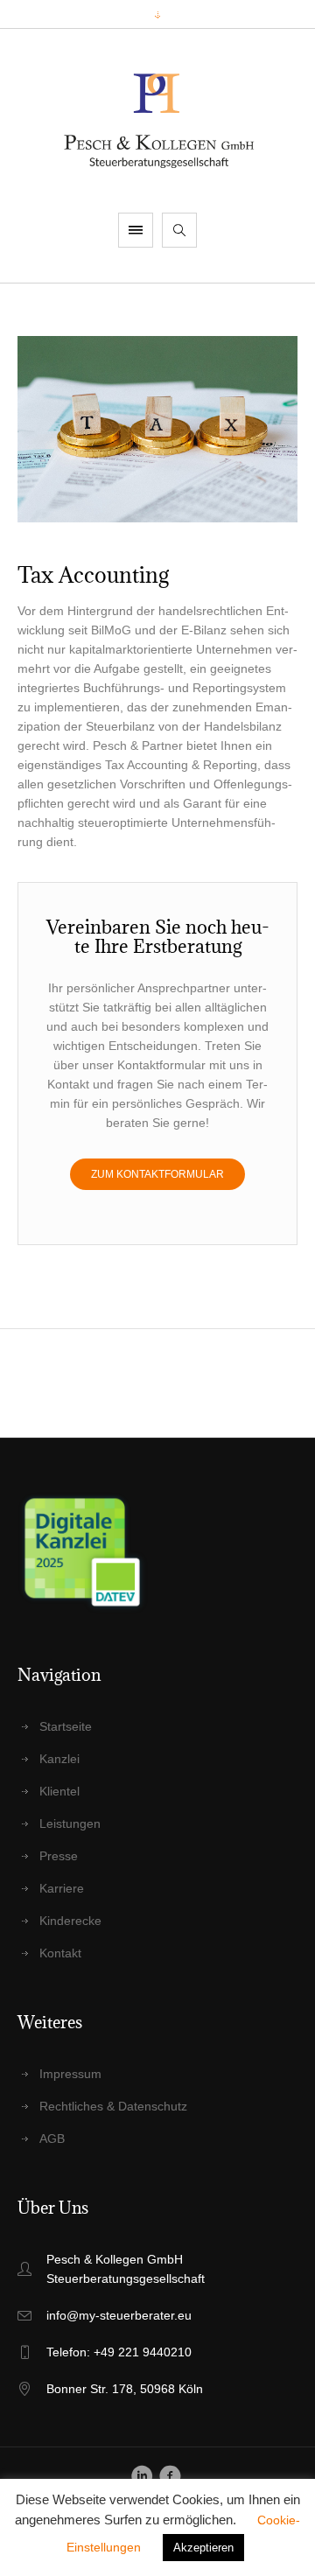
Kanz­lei (59, 1759)
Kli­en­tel (59, 1791)
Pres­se (59, 1856)
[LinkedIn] (142, 2476)
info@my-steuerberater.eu (119, 2315)
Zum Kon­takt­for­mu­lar (157, 1174)
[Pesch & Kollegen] (158, 121)
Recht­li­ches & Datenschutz (113, 2106)
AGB (52, 2138)
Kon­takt (60, 1953)
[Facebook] (170, 2476)
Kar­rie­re (62, 1888)
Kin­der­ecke (70, 1921)
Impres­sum (70, 2074)
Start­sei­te (66, 1726)
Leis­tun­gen (70, 1823)
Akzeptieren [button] (203, 2548)
